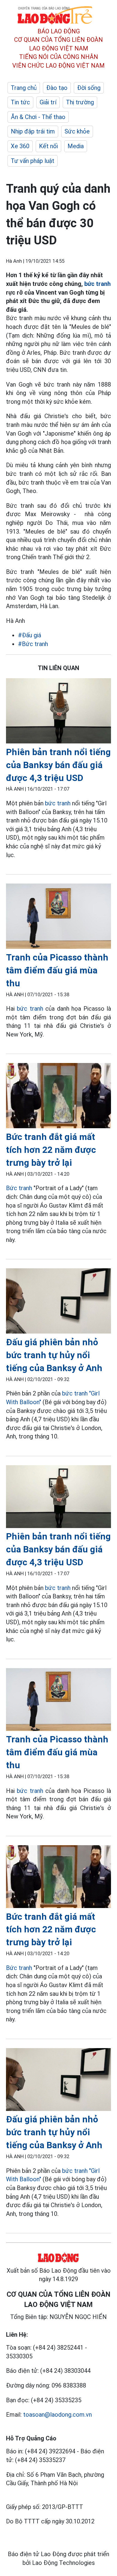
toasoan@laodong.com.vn (57, 2415)
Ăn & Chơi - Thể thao (38, 117)
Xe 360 (20, 146)
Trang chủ (24, 88)
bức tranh (97, 284)
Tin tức (20, 102)
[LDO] (58, 712)
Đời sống (89, 88)
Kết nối (48, 146)
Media (76, 146)
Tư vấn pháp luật (33, 161)
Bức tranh (19, 1188)
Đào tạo (57, 88)
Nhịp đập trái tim (33, 131)
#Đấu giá (30, 635)
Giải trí (48, 102)
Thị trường (80, 102)
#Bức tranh (33, 644)
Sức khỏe (77, 131)
